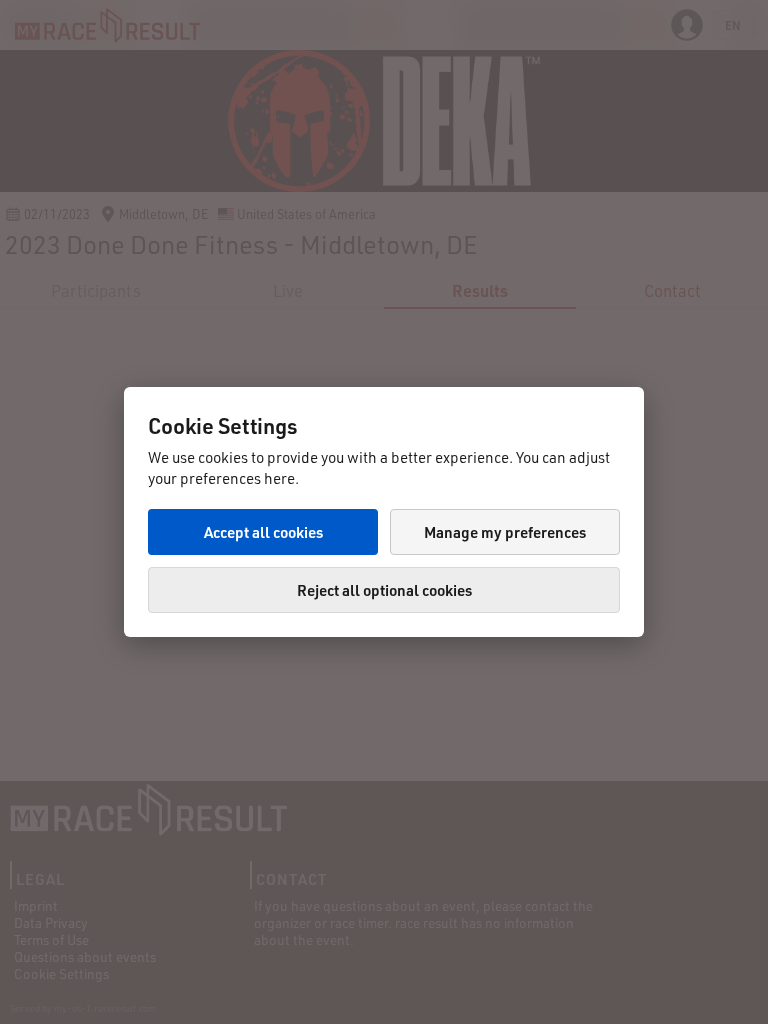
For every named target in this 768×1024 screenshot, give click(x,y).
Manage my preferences (505, 532)
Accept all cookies (263, 532)
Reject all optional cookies (384, 590)
